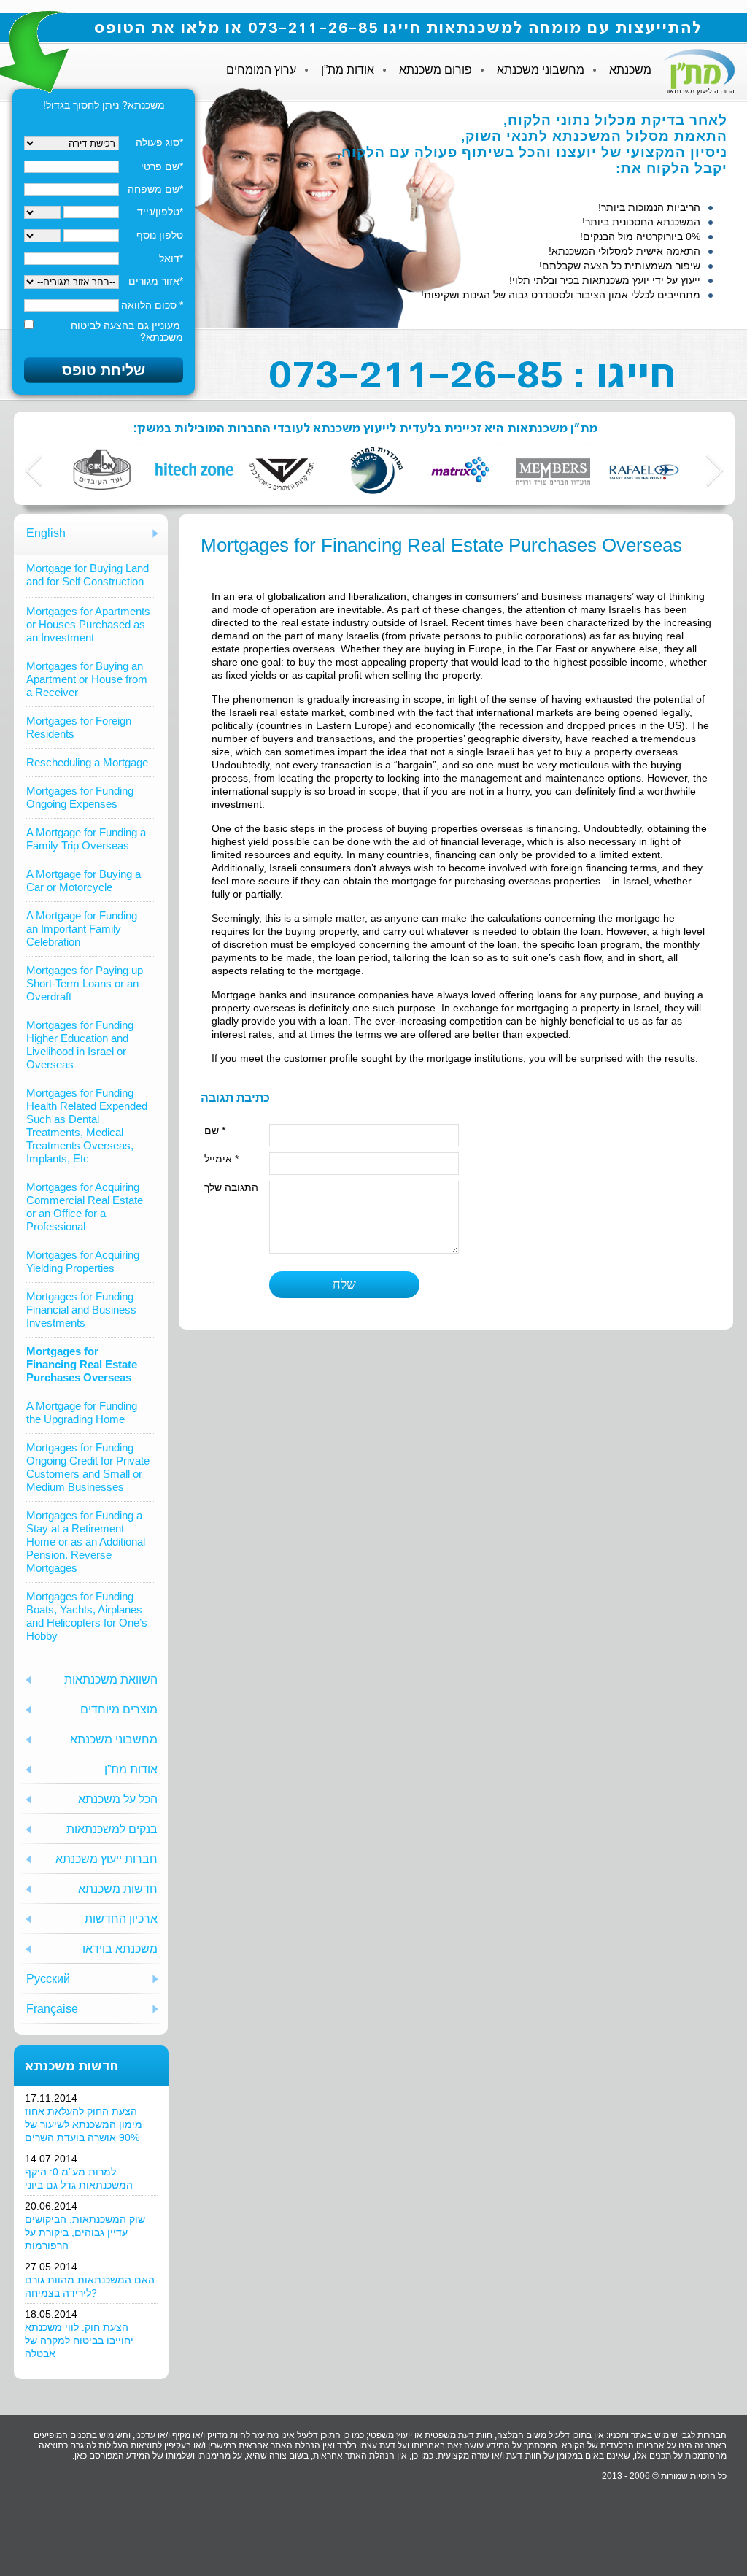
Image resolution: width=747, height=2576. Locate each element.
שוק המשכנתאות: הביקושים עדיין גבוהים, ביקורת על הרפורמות (85, 2232)
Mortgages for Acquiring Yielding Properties (83, 1261)
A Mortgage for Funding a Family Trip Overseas (86, 839)
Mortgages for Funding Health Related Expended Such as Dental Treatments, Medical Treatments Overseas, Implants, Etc (87, 1126)
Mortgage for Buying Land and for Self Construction (88, 575)
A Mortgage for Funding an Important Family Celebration (82, 929)
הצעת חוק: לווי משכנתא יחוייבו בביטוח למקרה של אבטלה (79, 2340)
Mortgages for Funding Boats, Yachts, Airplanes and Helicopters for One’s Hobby (87, 1616)
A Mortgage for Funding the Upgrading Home (82, 1412)
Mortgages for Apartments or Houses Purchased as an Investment (88, 624)
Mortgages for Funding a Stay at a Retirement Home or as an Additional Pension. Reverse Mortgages (86, 1542)
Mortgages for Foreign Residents (79, 727)
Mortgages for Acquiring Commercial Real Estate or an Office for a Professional (85, 1207)
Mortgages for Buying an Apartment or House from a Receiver (87, 679)
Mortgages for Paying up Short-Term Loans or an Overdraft (85, 983)
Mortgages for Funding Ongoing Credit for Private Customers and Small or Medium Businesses (88, 1467)
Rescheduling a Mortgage (87, 762)
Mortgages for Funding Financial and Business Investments (81, 1310)
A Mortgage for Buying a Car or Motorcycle (84, 880)
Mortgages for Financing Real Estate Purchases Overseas (82, 1364)
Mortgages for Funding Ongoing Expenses (80, 797)
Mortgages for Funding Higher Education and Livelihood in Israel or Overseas (80, 1045)
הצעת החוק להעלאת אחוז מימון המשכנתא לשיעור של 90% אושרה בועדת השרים (84, 2124)
